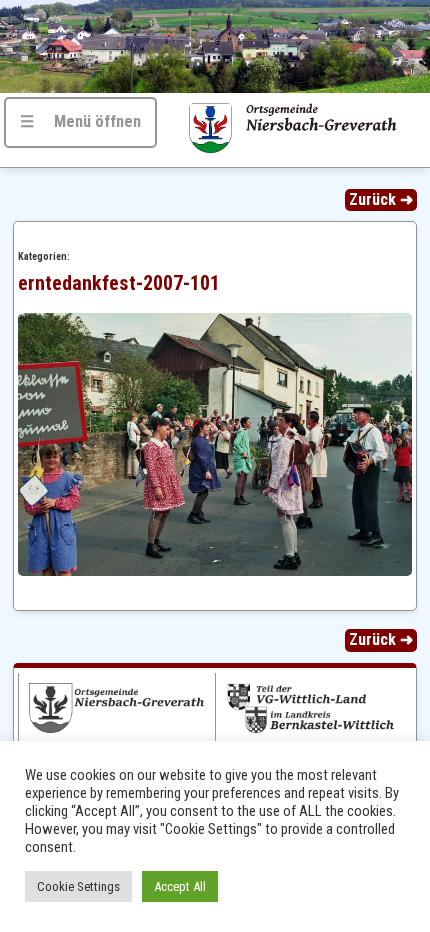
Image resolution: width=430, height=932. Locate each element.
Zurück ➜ (381, 199)
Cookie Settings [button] (78, 886)
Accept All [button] (180, 886)
